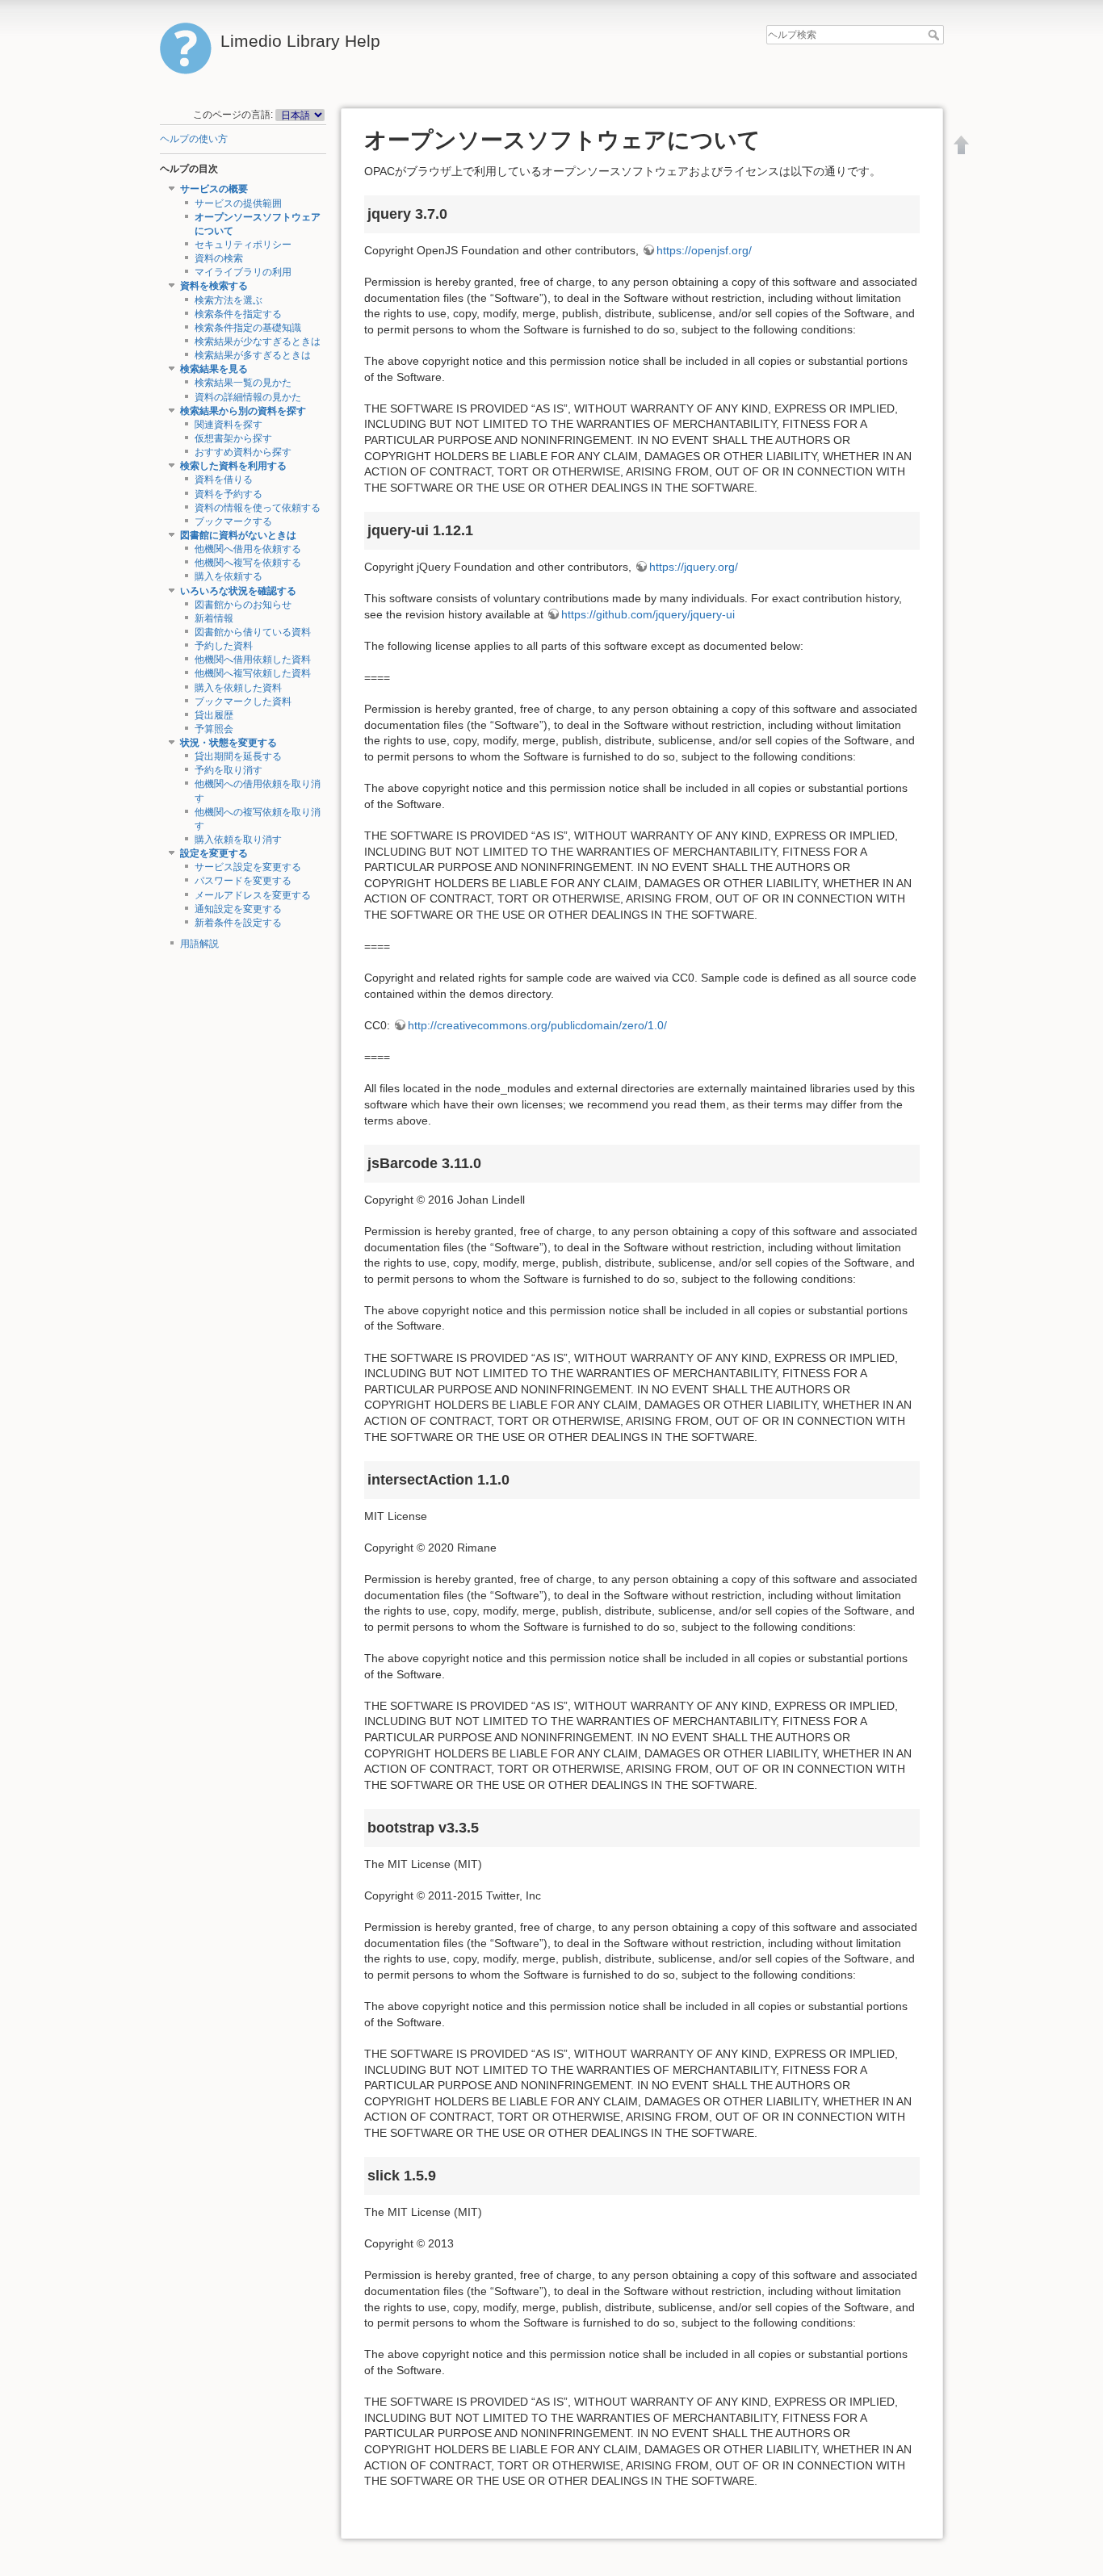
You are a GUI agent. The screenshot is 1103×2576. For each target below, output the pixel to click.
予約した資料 (224, 646)
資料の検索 (219, 258)
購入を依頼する (229, 576)
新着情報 (214, 618)
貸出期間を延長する (238, 756)
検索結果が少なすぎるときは (258, 341)
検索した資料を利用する (233, 466)
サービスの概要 (214, 189)
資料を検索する (214, 286)
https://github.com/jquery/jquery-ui (648, 614)
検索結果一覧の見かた (243, 383)
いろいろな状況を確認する (238, 591)
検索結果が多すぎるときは (253, 355)
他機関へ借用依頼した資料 (253, 660)
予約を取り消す (229, 770)
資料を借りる (224, 480)
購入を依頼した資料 (238, 688)
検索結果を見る (214, 369)
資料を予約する (229, 494)
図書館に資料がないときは (238, 535)
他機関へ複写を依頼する (248, 563)
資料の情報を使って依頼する (258, 508)
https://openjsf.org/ (704, 250)
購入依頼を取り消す (238, 840)
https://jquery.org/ (694, 567)
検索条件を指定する (238, 314)
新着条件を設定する (238, 923)
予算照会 (214, 729)
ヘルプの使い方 (194, 139)
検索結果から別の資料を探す (243, 411)
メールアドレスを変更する (253, 895)
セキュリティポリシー (243, 245)
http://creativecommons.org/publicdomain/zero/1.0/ (537, 1025)
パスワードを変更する (243, 881)
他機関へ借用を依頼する (248, 549)
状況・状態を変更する (229, 743)
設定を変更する (214, 853)
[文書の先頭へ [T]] (962, 145)
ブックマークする (233, 521)
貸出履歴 (214, 715)
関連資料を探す (229, 425)
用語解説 (199, 944)
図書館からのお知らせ (243, 605)
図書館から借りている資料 (253, 632)
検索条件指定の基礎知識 (248, 328)
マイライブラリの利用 (243, 272)
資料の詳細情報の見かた (248, 397)
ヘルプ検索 (935, 35)
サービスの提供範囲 (238, 203)
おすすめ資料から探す (243, 452)
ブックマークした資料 (243, 702)
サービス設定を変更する (248, 867)
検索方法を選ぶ (229, 300)
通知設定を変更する (238, 909)
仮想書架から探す (233, 438)
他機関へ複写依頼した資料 (253, 673)
